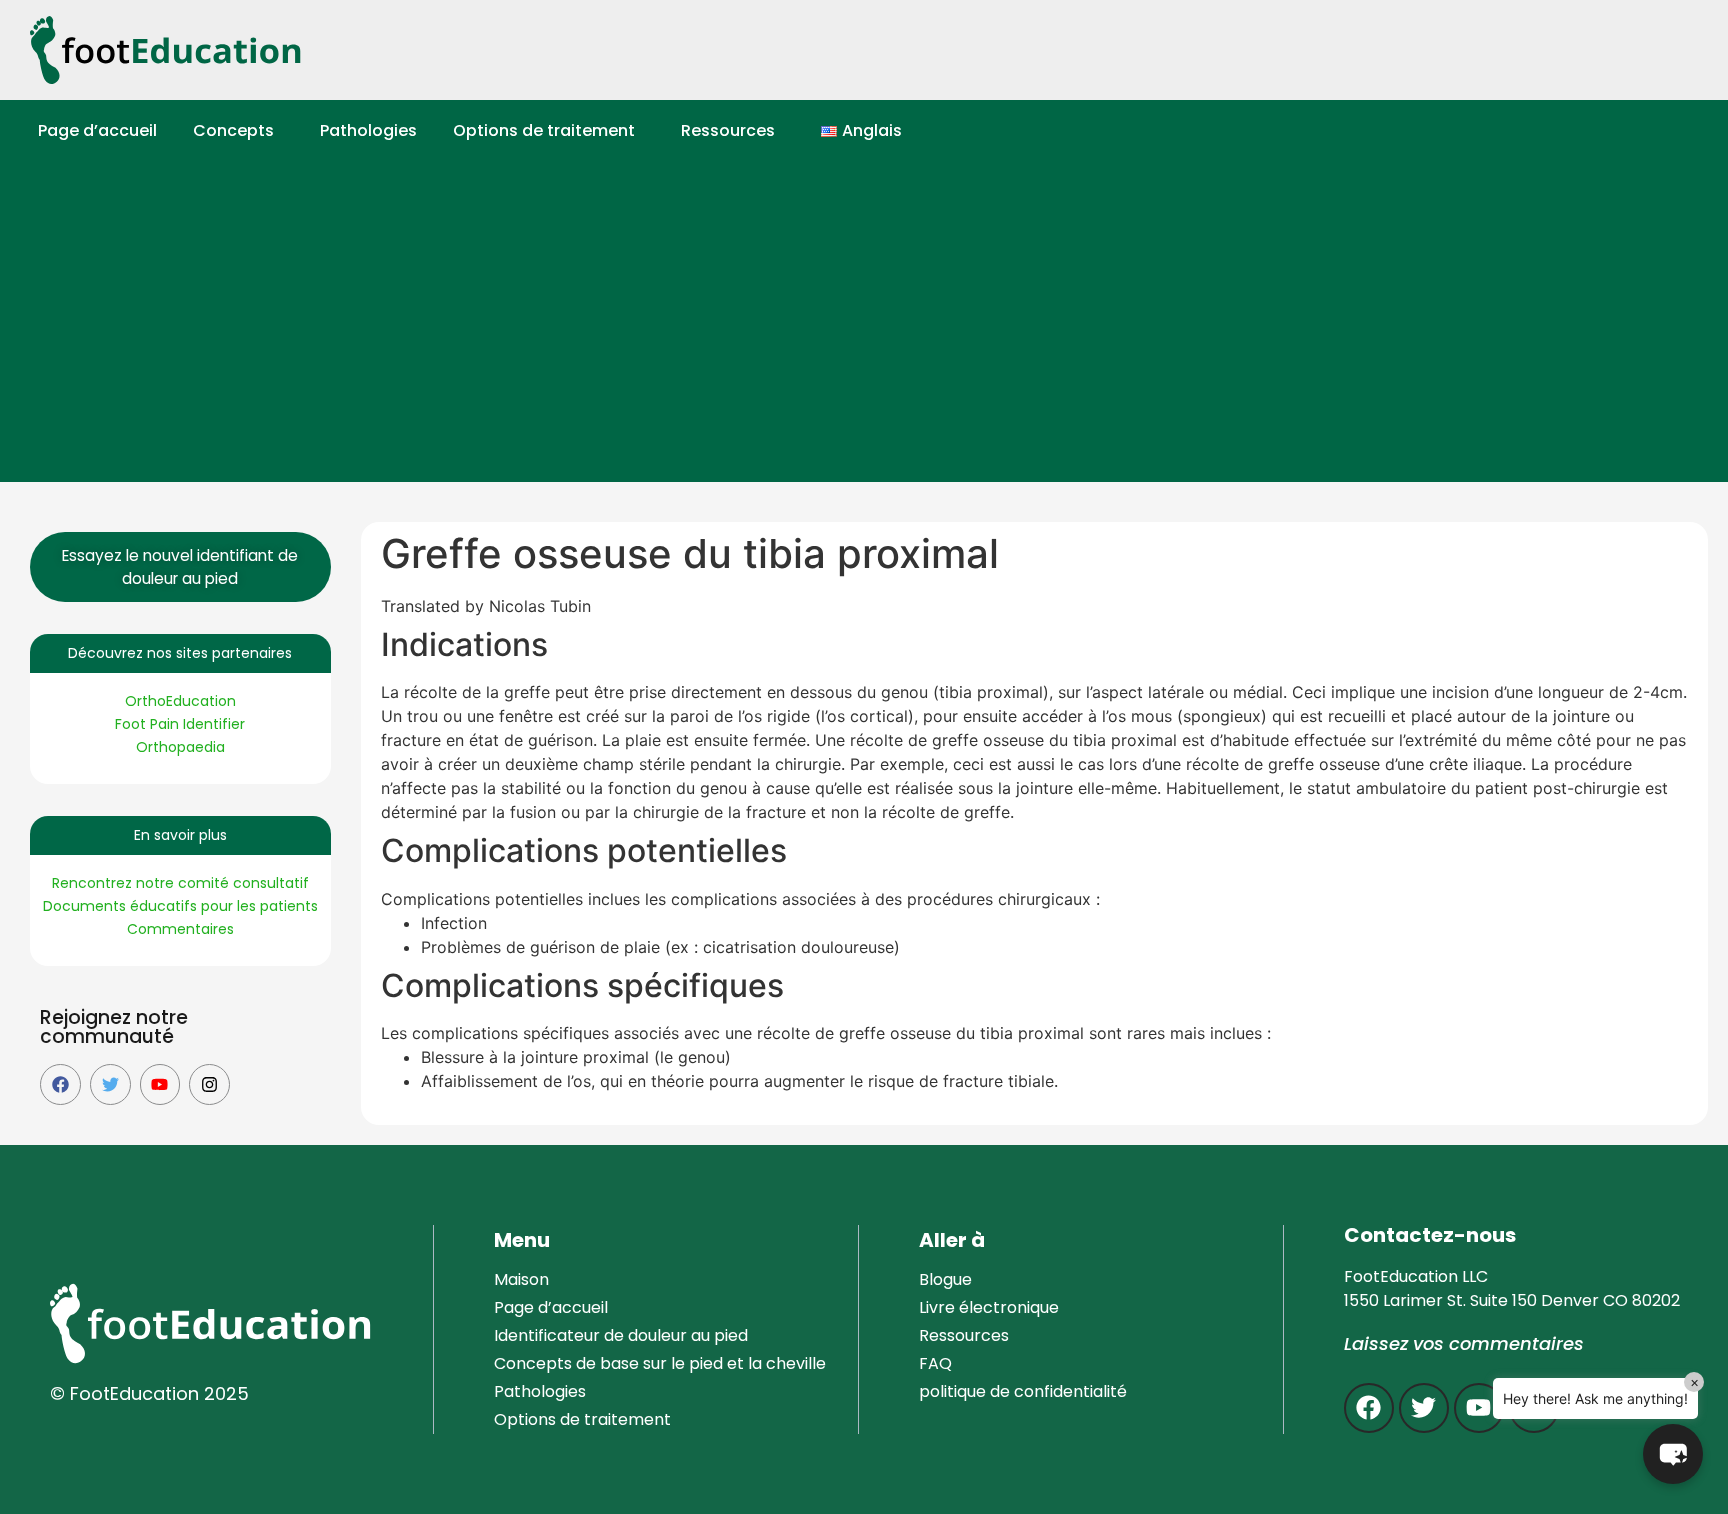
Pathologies (368, 130)
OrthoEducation (180, 701)
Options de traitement (544, 130)
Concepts (233, 130)
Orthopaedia (180, 747)
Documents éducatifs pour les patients (180, 906)
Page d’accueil (97, 130)
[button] (238, 131)
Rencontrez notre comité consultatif (180, 883)
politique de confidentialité (1023, 1391)
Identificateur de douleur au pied (621, 1335)
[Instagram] (209, 1084)
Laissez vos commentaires (1464, 1343)
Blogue (945, 1279)
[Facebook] (60, 1084)
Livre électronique (989, 1307)
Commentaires (180, 929)
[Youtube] (160, 1084)
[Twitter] (110, 1084)
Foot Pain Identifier (180, 724)
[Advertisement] (874, 332)
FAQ (935, 1363)
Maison (521, 1279)
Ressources (728, 130)
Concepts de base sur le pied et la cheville (660, 1363)
